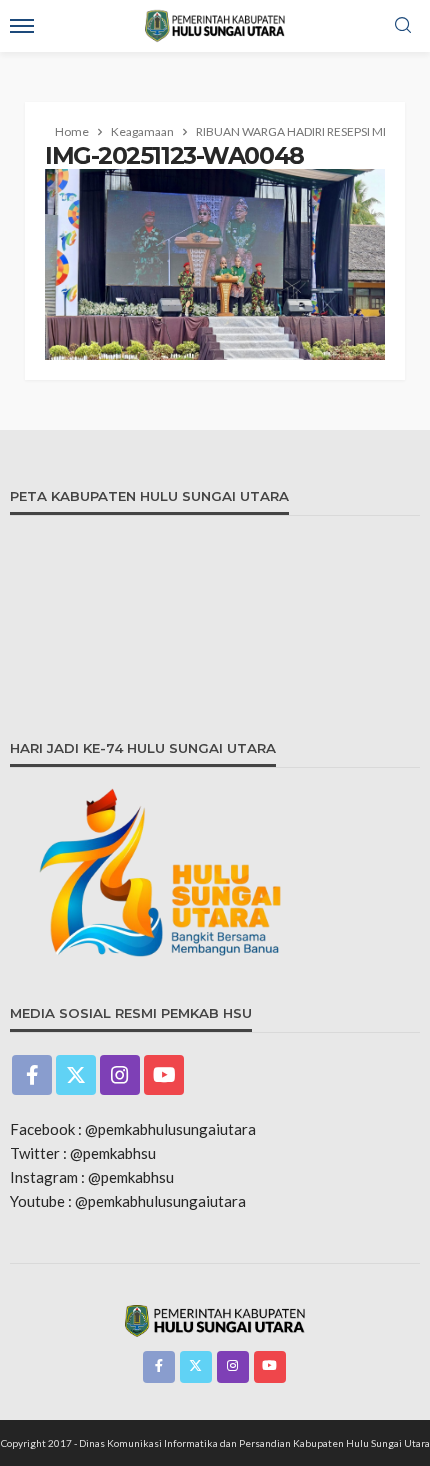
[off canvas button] (22, 26)
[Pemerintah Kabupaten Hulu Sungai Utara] (215, 1319)
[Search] (403, 26)
